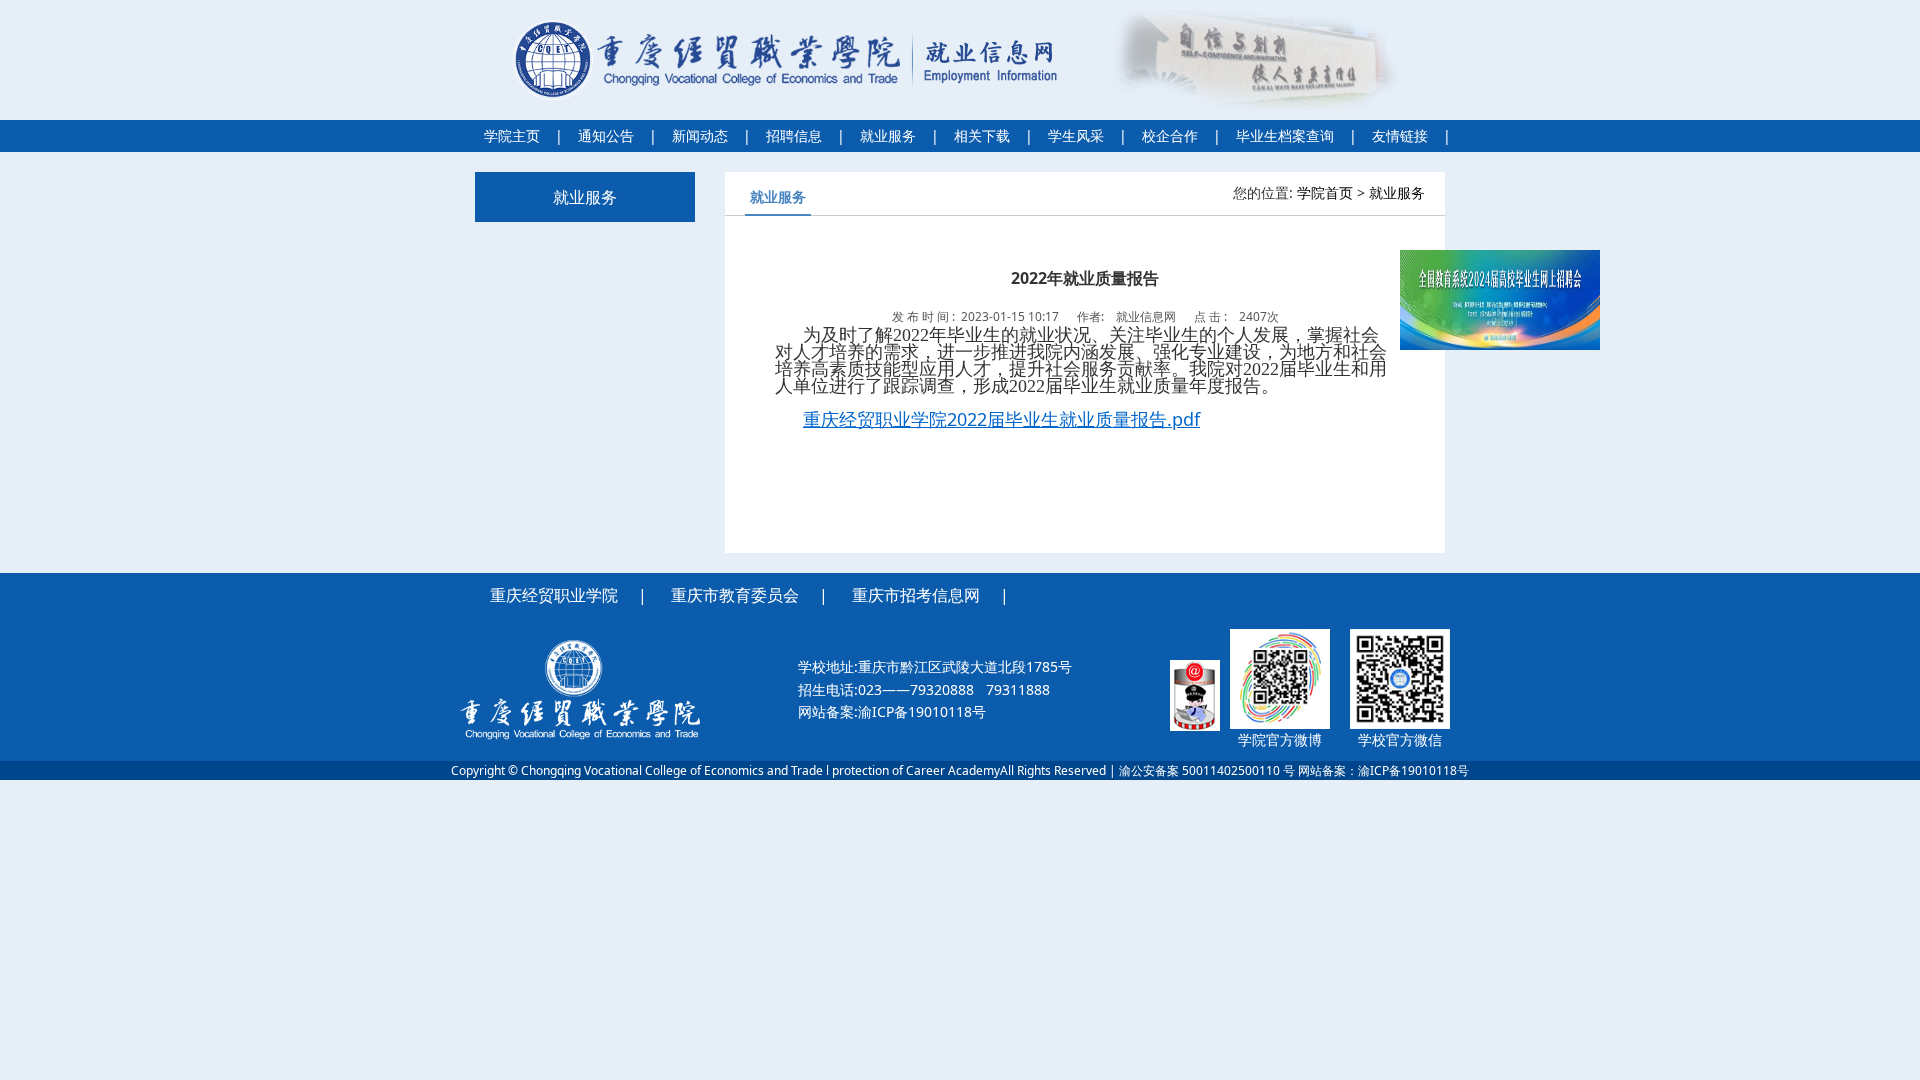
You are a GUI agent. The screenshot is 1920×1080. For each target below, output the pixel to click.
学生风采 (1076, 135)
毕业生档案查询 (1285, 135)
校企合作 (1170, 135)
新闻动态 (700, 135)
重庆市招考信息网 (916, 595)
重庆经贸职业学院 (554, 595)
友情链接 (1400, 135)
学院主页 (512, 135)
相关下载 (982, 135)
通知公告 (606, 135)
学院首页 (1325, 192)
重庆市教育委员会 (735, 595)
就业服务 (888, 135)
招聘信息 (794, 135)
